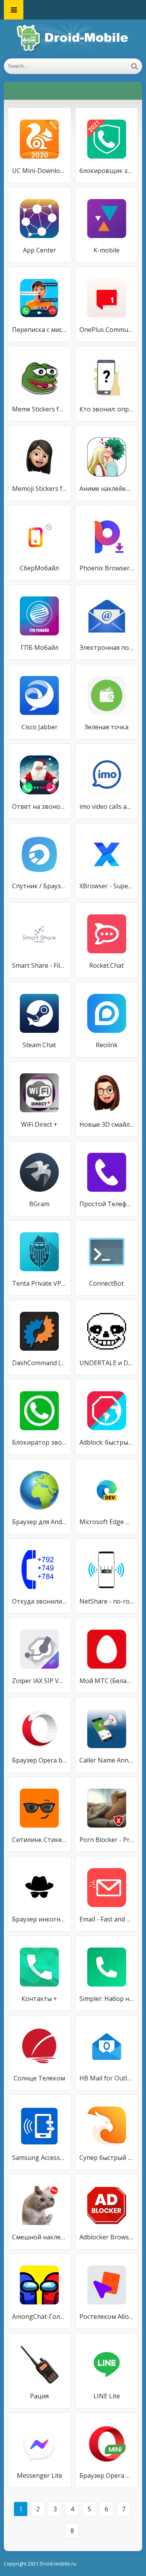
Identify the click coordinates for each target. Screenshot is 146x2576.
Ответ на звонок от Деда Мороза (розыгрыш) (40, 806)
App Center (40, 250)
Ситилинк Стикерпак (40, 1840)
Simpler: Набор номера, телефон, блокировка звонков (107, 1999)
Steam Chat (39, 1045)
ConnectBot (106, 1283)
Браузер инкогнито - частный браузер (40, 1919)
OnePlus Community (107, 330)
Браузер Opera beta (40, 1760)
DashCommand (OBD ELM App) (40, 1363)
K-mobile (106, 250)
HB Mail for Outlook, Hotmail (107, 2078)
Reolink (107, 1045)
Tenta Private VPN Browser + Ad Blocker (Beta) (40, 1283)
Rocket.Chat (106, 965)
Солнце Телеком (39, 2078)
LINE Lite (107, 2396)
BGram (39, 1204)
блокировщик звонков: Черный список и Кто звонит (107, 171)
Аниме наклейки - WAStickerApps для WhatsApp (107, 489)
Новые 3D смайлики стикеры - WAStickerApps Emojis (107, 1124)
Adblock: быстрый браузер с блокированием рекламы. (107, 1442)
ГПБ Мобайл (40, 648)
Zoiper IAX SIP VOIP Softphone (40, 1681)
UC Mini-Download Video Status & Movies (40, 171)
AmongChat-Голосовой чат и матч (40, 2317)
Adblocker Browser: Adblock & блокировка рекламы (107, 2237)
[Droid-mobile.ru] (73, 39)
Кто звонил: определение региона (107, 409)
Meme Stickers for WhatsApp (40, 409)
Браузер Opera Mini (107, 2475)
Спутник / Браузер (40, 886)
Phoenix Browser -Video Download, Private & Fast (107, 568)
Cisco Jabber (40, 727)
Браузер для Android (40, 1522)
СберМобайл (39, 568)
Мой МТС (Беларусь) (107, 1681)
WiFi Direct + (39, 1124)
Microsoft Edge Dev (107, 1522)
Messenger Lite (40, 2475)
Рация (39, 2396)
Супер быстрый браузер (107, 2158)
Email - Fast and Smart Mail (107, 1919)
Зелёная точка (106, 727)
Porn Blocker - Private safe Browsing (107, 1840)
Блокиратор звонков (40, 1442)
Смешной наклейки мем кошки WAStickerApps (40, 2237)
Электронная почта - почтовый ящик (107, 648)
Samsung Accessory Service (40, 2158)
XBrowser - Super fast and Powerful (107, 886)
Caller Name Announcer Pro (107, 1760)
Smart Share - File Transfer (40, 965)
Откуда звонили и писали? (40, 1601)
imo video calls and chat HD (107, 806)
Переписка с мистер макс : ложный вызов (40, 330)
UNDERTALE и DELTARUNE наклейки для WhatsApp (107, 1363)
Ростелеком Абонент (107, 2317)
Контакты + (39, 1999)
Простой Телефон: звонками (107, 1204)
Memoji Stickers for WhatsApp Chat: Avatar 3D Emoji (40, 489)
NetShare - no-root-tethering (107, 1601)
